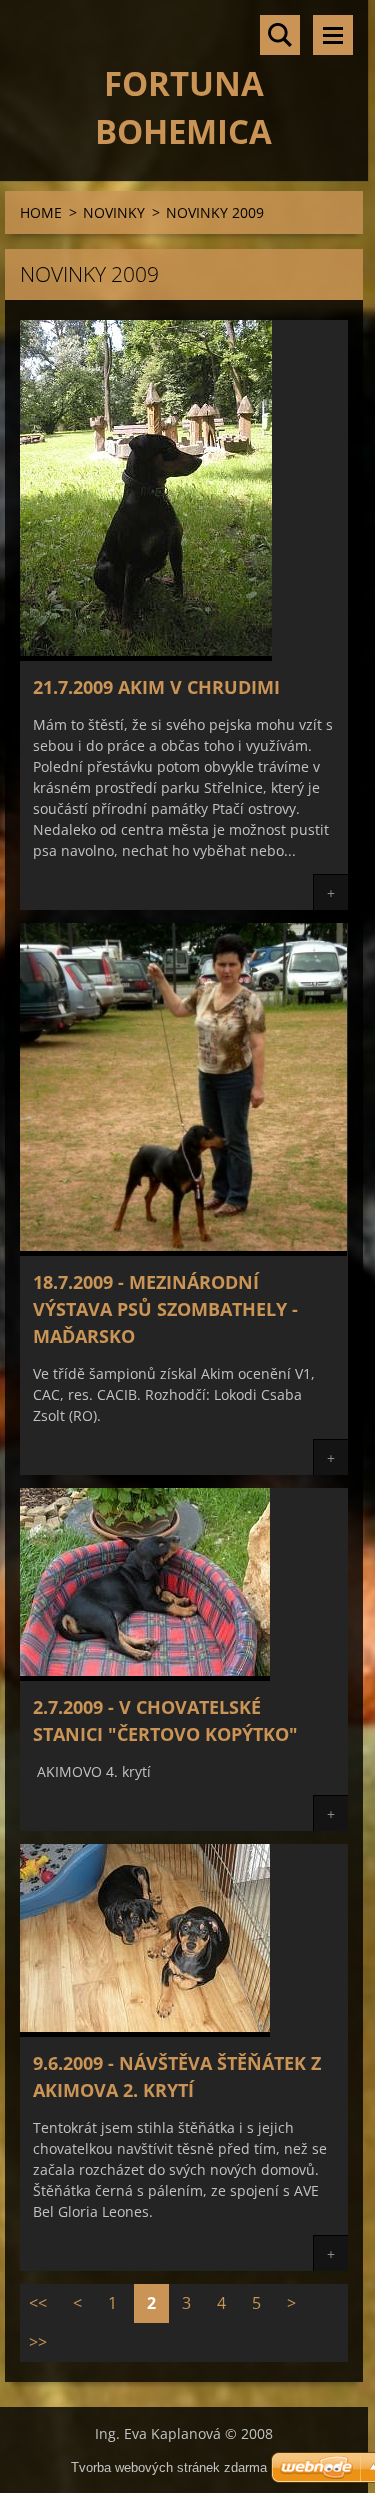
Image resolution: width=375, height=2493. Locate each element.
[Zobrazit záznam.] (146, 655)
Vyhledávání (280, 35)
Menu (333, 35)
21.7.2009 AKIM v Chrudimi (156, 687)
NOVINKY (114, 212)
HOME (41, 212)
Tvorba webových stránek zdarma (169, 2467)
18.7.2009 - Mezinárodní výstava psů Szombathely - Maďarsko (165, 1309)
